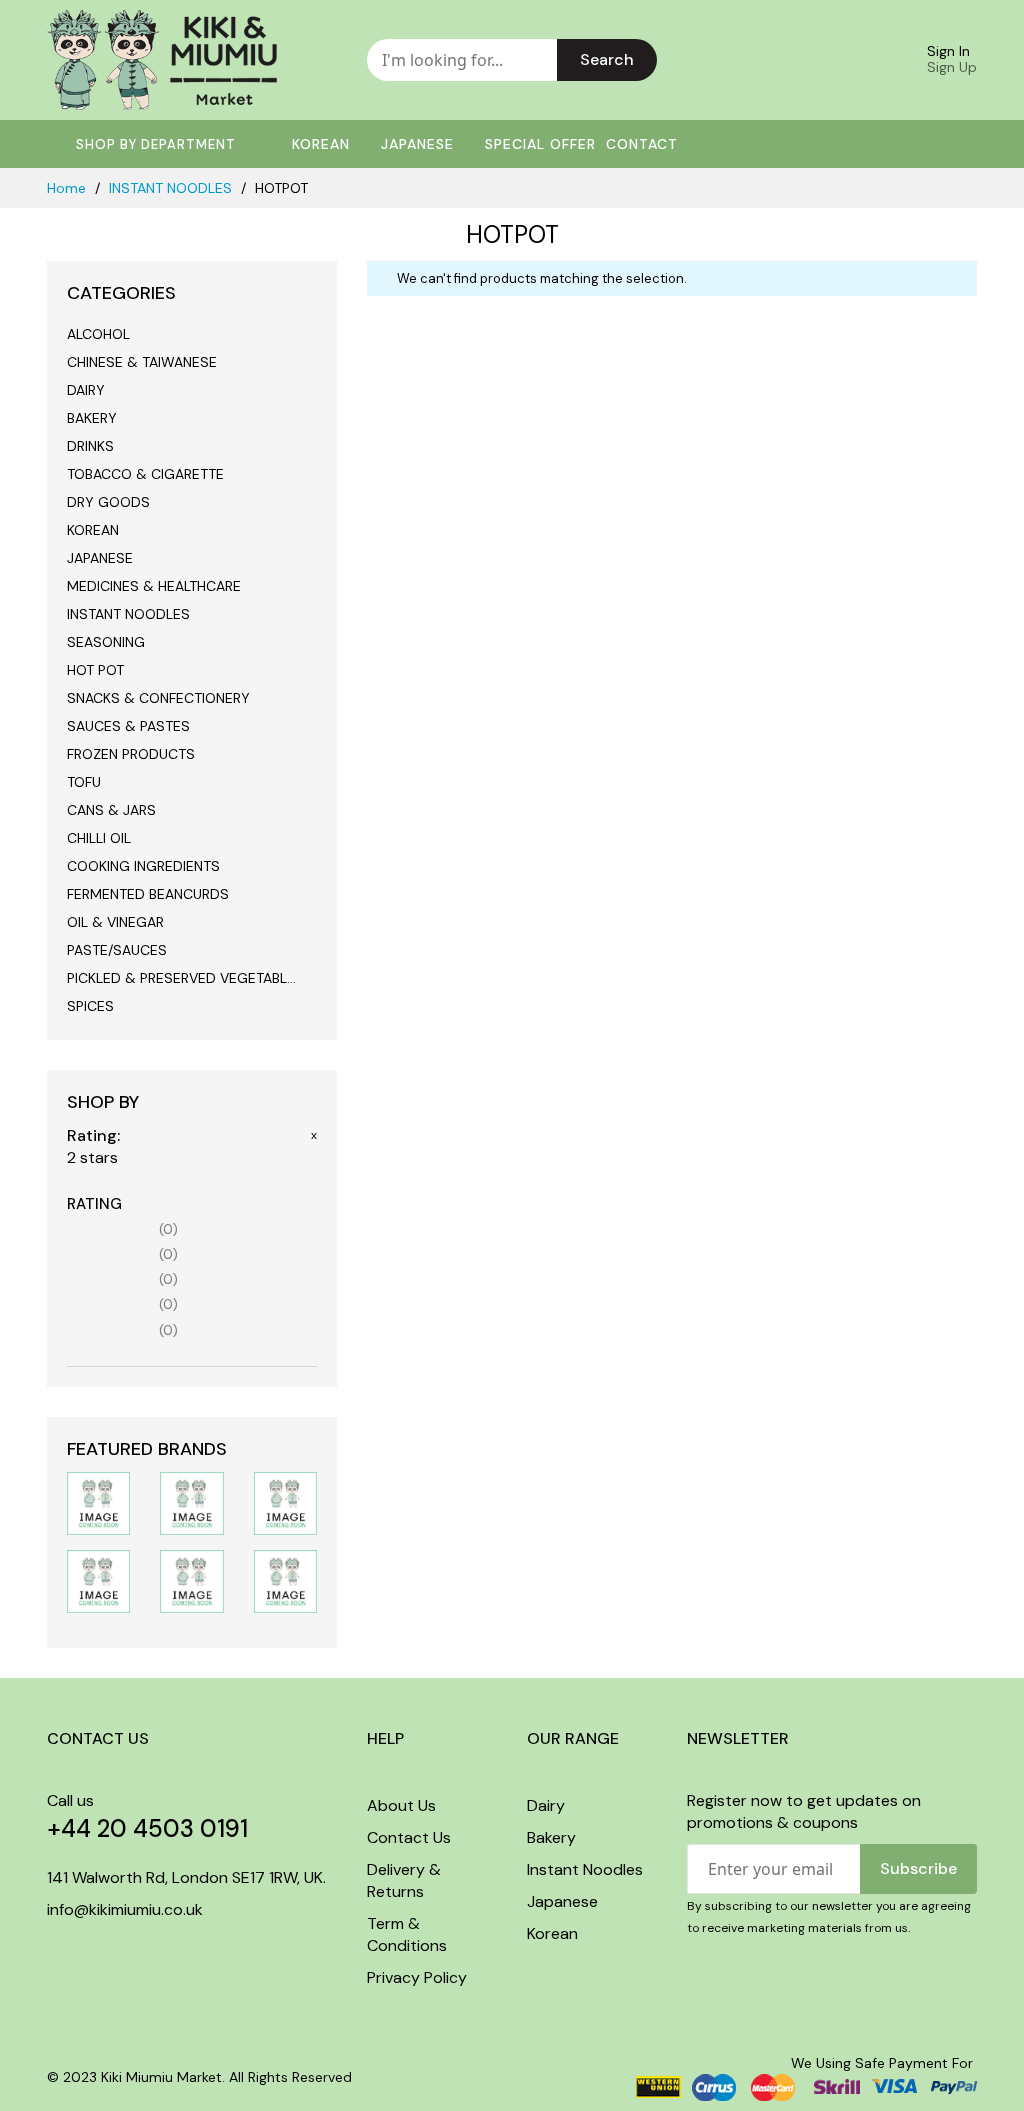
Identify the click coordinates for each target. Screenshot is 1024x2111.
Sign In (948, 51)
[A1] (191, 1580)
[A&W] (98, 1580)
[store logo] (162, 60)
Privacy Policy (417, 1977)
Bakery (551, 1837)
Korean (552, 1933)
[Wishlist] (805, 60)
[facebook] (53, 1951)
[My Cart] (858, 60)
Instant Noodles (585, 1869)
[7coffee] (285, 1501)
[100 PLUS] (98, 1501)
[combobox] (462, 60)
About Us (401, 1805)
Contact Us (409, 1837)
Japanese (562, 1901)
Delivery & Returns (404, 1880)
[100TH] (191, 1501)
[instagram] (89, 1951)
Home (68, 188)
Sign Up (952, 67)
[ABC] (285, 1580)
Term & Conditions (407, 1934)
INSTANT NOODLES (172, 188)
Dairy (546, 1805)
